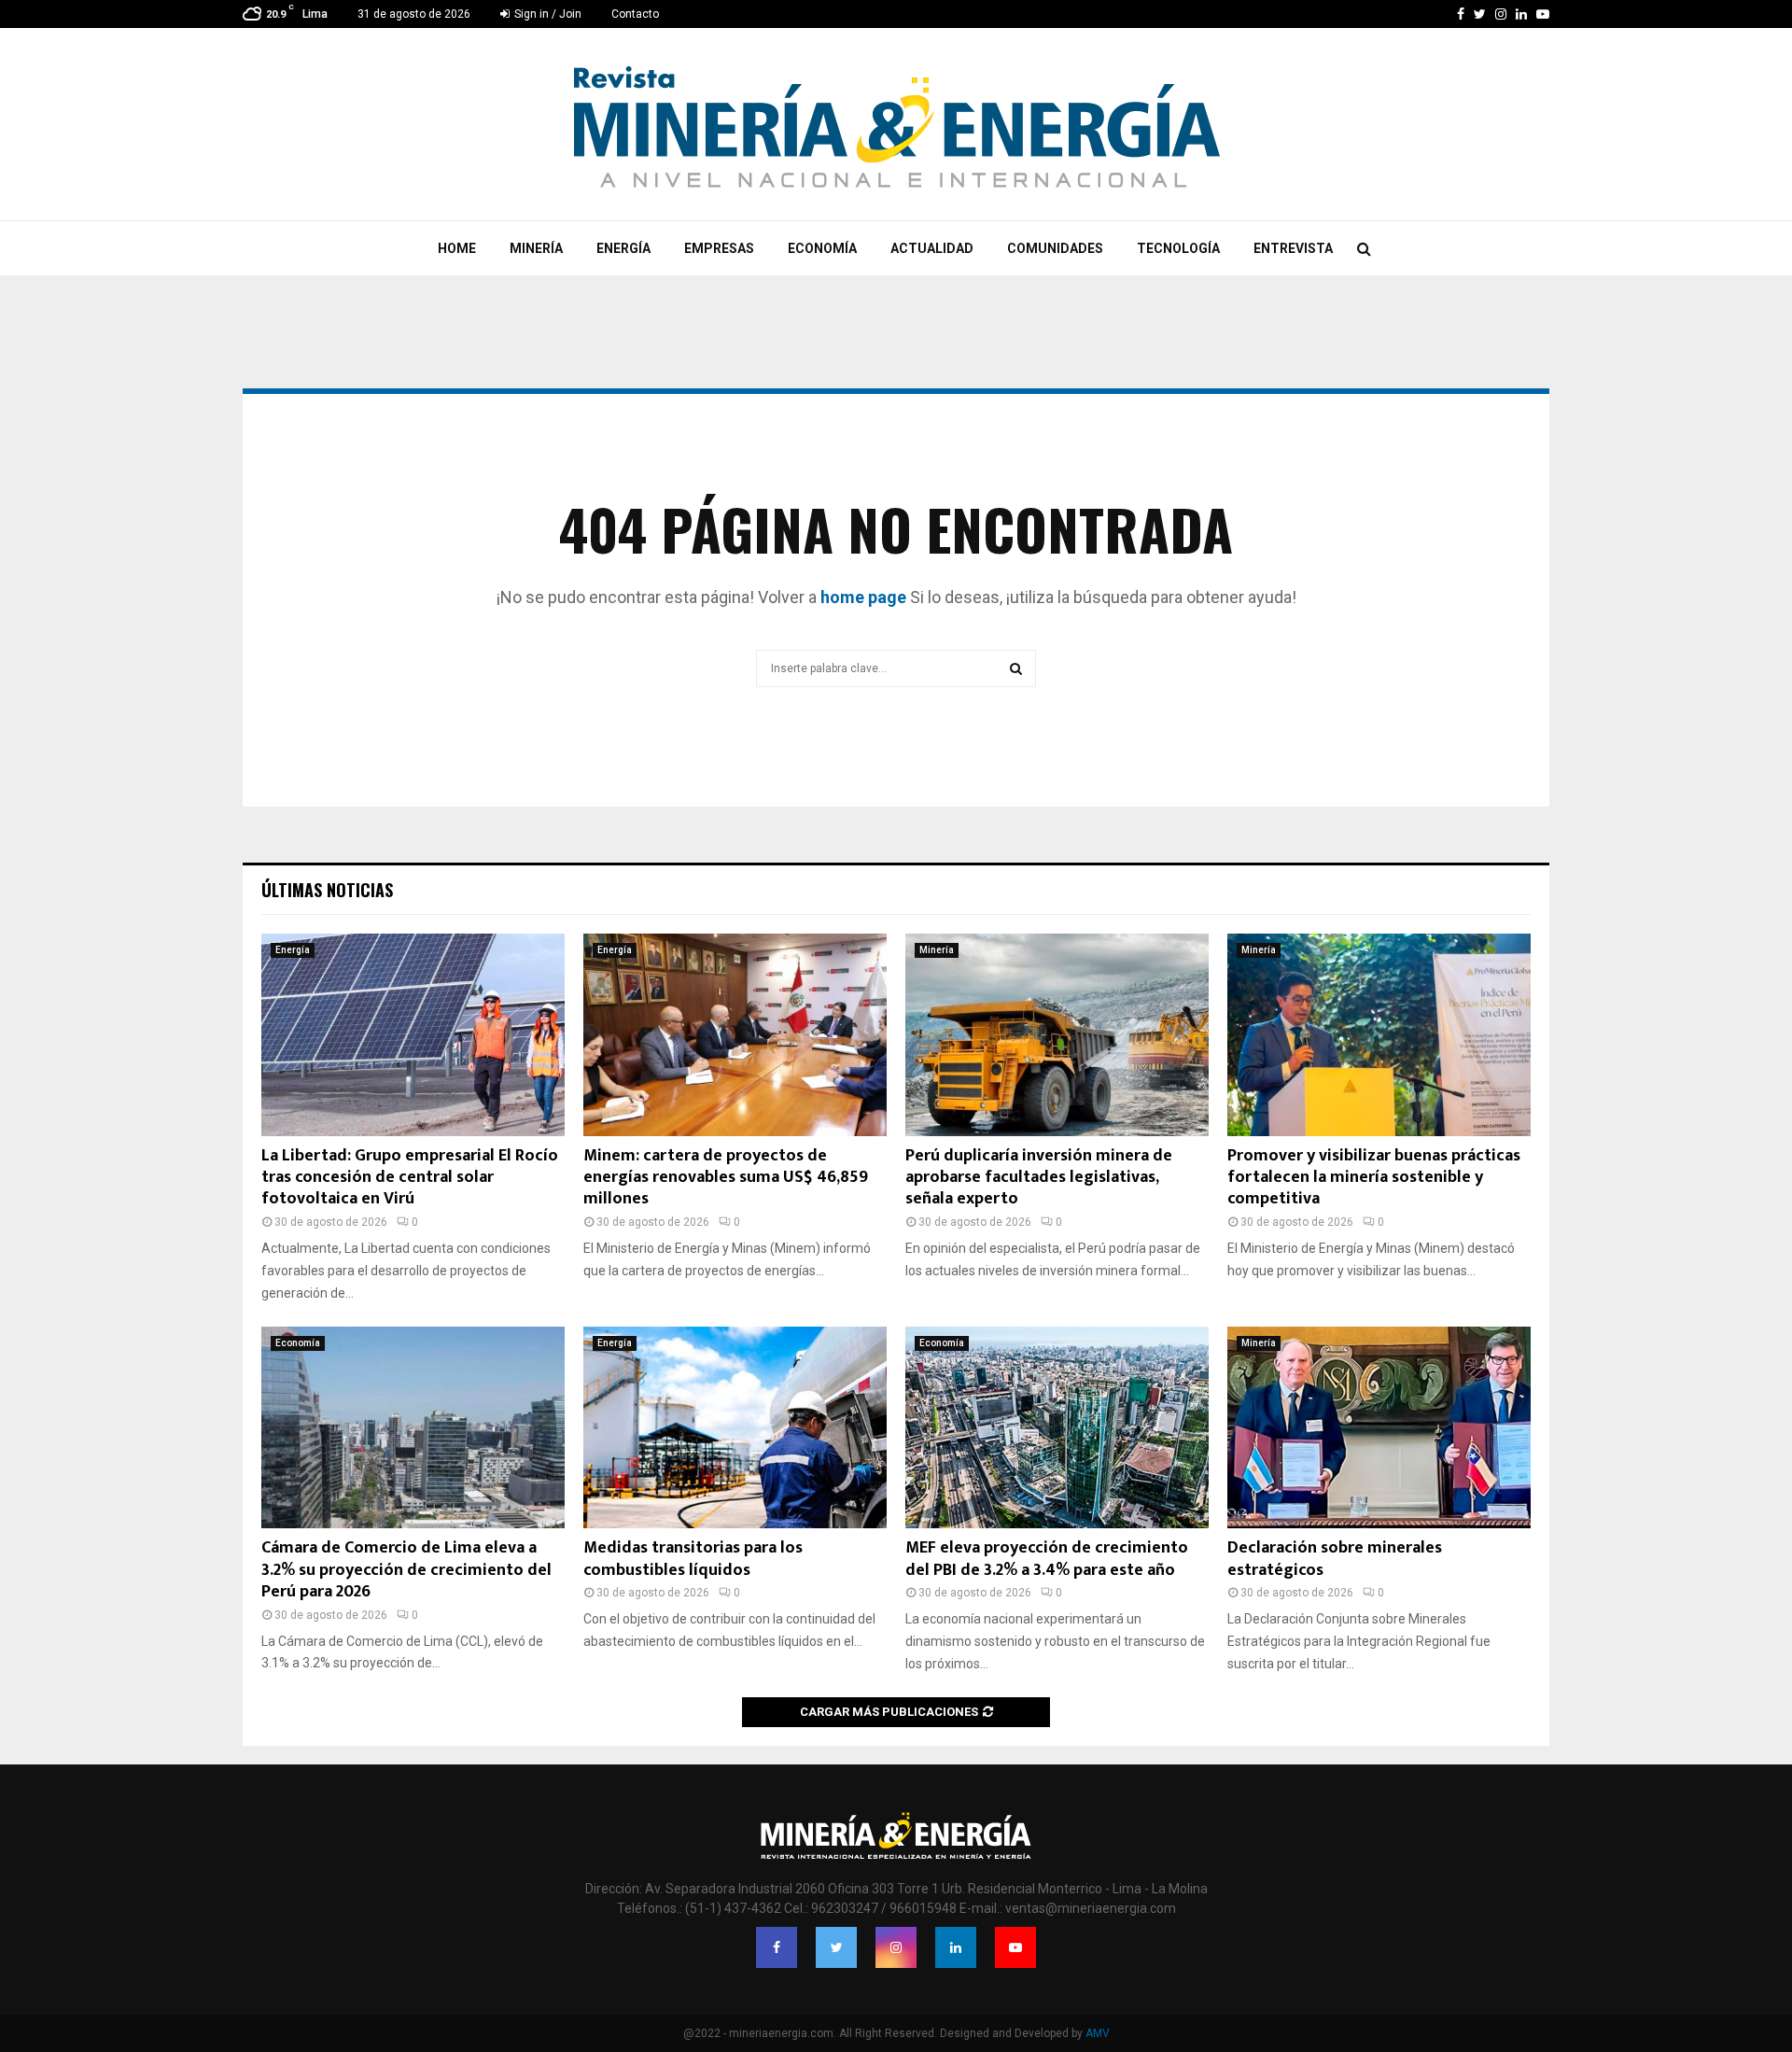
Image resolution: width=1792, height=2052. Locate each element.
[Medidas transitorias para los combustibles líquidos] (735, 1428)
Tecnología (1178, 248)
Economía (822, 248)
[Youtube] (1015, 1947)
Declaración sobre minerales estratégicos (1335, 1559)
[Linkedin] (956, 1947)
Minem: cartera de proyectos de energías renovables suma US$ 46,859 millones (726, 1178)
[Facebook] (777, 1947)
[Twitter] (836, 1947)
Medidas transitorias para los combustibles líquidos (693, 1559)
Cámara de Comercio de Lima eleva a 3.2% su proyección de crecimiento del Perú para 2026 (406, 1570)
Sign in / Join (546, 14)
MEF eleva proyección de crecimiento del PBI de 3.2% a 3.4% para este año (1047, 1559)
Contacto (635, 14)
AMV (1098, 2033)
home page (863, 597)
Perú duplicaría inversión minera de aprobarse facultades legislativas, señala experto (1039, 1178)
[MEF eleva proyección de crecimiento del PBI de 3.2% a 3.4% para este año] (1057, 1428)
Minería (536, 248)
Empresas (719, 248)
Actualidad (932, 248)
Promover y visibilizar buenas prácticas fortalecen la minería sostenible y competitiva (1374, 1178)
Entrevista (1293, 248)
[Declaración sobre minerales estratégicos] (1379, 1428)
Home (457, 248)
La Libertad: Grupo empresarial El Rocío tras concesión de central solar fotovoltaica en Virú (410, 1178)
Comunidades (1055, 248)
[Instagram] (896, 1947)
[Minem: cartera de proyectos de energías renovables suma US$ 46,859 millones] (735, 1035)
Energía (623, 248)
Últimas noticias (327, 890)
